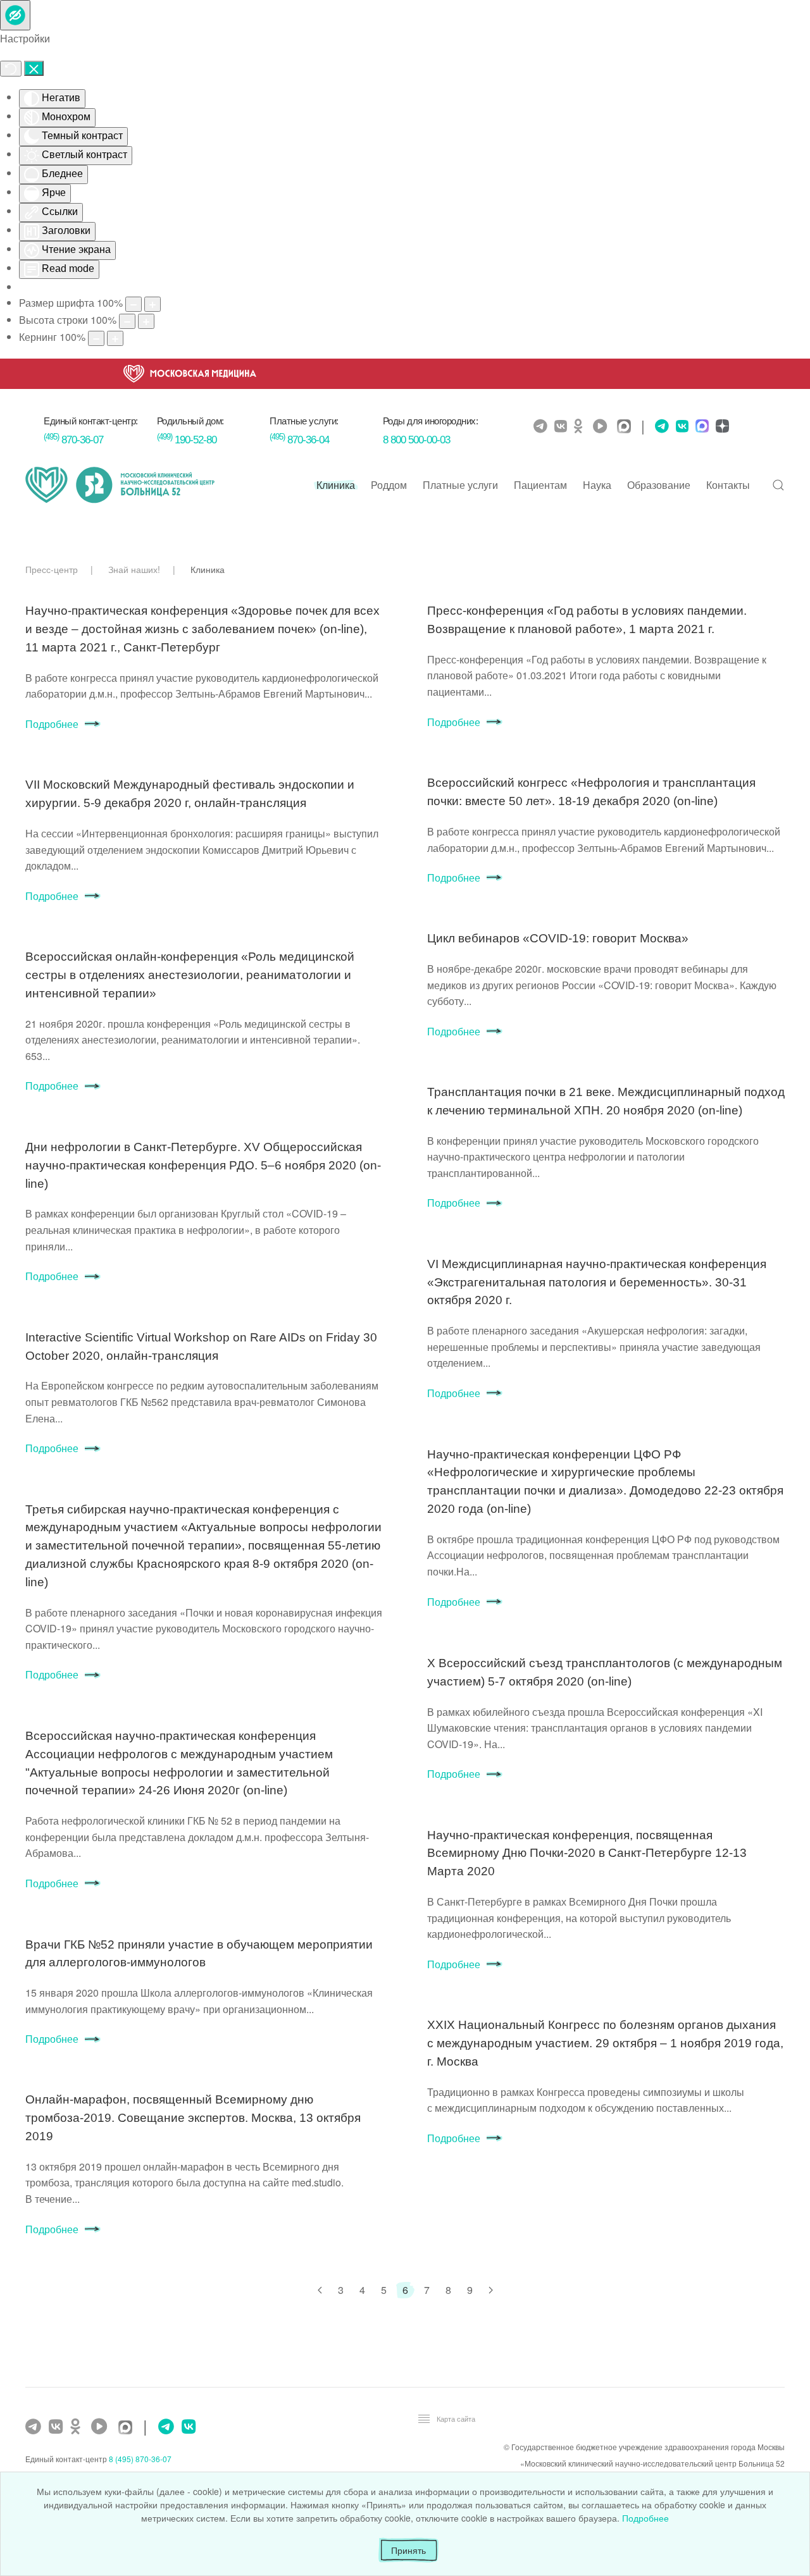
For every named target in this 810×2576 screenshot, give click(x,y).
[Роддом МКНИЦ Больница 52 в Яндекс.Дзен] (721, 427)
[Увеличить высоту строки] (146, 321)
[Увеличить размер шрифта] (153, 304)
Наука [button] (597, 485)
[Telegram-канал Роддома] (659, 426)
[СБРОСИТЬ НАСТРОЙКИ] (11, 69)
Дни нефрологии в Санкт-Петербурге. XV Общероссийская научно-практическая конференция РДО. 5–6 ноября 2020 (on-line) (203, 1165)
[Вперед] (491, 2290)
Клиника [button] (336, 485)
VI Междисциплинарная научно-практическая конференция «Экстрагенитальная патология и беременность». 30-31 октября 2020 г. (597, 1282)
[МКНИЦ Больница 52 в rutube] (603, 426)
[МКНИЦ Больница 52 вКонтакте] (562, 426)
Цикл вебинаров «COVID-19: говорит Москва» (558, 938)
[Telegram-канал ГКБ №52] (35, 2427)
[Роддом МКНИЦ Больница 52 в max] (701, 427)
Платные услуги (460, 485)
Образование (659, 485)
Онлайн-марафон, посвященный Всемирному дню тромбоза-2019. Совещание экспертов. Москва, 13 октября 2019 (193, 2118)
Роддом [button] (389, 485)
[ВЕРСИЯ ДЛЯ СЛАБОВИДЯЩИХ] (15, 15)
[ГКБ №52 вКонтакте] (57, 2427)
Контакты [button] (728, 485)
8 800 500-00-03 (416, 440)
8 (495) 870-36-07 (140, 2459)
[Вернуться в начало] (120, 485)
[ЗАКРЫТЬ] (34, 68)
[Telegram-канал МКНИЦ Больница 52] (542, 426)
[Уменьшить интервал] (96, 338)
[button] (778, 485)
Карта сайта (456, 2419)
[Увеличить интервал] (115, 338)
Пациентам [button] (540, 485)
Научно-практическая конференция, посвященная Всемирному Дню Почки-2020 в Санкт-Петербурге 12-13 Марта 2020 (587, 1853)
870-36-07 (73, 440)
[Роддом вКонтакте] (681, 426)
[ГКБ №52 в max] (128, 2428)
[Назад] (320, 2290)
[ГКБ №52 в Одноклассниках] (78, 2427)
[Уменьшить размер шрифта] (134, 304)
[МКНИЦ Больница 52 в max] (627, 427)
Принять (408, 2550)
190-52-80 (187, 440)
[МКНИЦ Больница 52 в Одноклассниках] (582, 426)
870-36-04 (299, 440)
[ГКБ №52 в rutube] (103, 2427)
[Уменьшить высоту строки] (127, 321)
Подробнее (52, 724)
